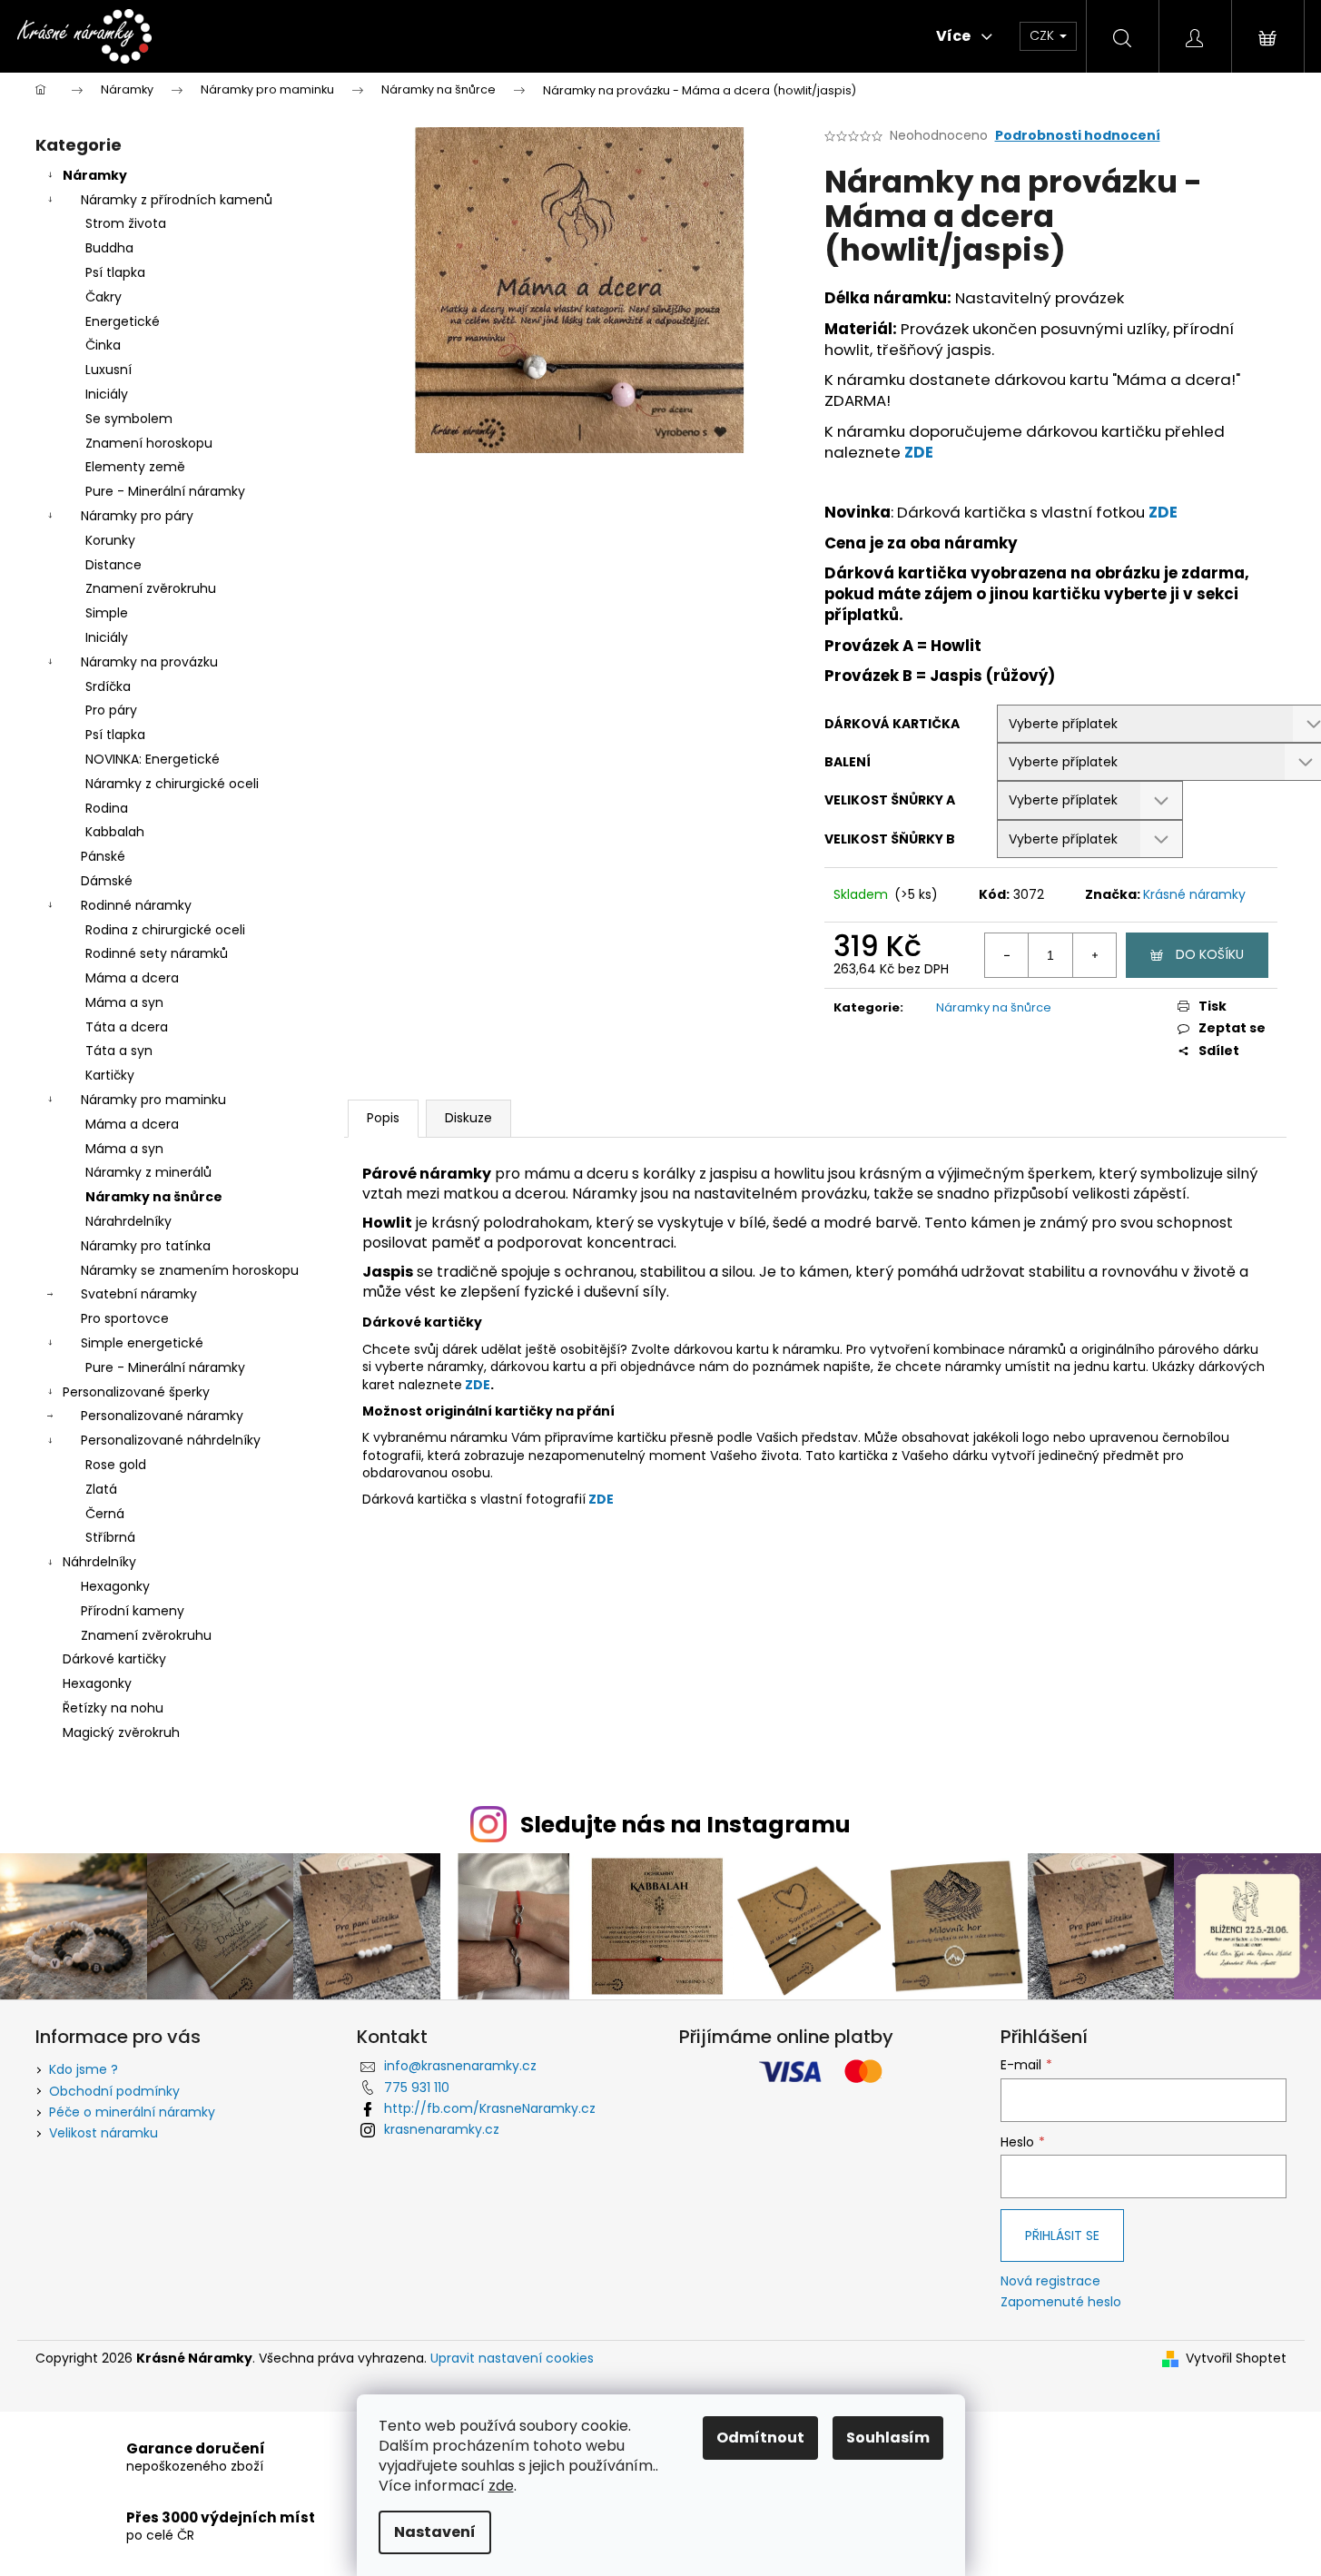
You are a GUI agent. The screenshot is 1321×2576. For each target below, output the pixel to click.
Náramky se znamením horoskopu (190, 1270)
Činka (103, 345)
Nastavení (435, 2532)
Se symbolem (129, 419)
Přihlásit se (1062, 2235)
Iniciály (107, 394)
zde (501, 2486)
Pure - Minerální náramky (165, 491)
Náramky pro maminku (153, 1100)
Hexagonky (115, 1586)
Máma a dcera (132, 978)
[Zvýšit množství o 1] (1094, 955)
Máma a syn (124, 1002)
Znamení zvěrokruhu (151, 588)
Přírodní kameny (133, 1611)
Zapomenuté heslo (1061, 2302)
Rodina (107, 808)
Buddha (109, 248)
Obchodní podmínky (114, 2091)
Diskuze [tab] (468, 1118)
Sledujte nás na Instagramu (685, 1825)
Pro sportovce (125, 1318)
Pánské (103, 856)
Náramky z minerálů (148, 1172)
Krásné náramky (1194, 894)
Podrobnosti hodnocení (1078, 136)
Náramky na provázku (149, 662)
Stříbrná (110, 1537)
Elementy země (135, 467)
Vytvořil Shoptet (1236, 2359)
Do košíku (1210, 954)
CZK (1044, 35)
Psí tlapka (115, 272)
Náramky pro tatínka (146, 1246)
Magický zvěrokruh (121, 1732)
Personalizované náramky (162, 1416)
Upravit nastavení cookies (512, 2358)
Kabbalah (115, 832)
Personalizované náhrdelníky (171, 1440)
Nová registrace (1050, 2281)
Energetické (123, 321)
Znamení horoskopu (149, 443)
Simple (107, 613)
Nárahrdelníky (128, 1221)
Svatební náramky (139, 1294)
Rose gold (116, 1465)
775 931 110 (417, 2087)
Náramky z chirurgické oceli (172, 784)
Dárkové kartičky (114, 1659)
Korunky (110, 540)
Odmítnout (760, 2438)
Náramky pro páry (137, 516)
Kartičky (110, 1075)
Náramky (95, 175)
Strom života (126, 223)
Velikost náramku (104, 2133)
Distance (113, 565)
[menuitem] (253, 36)
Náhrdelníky (99, 1562)
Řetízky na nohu (113, 1708)
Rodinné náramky (136, 905)
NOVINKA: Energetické (153, 759)
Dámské (107, 881)
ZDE (919, 452)
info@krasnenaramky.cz (460, 2066)
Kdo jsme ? (84, 2069)
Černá (105, 1514)
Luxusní (108, 370)
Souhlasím (888, 2438)
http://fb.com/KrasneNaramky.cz (490, 2108)
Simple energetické (142, 1343)
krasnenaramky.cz (442, 2129)
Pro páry (111, 710)
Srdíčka (108, 686)
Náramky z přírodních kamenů (177, 200)
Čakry (104, 297)
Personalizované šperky (136, 1392)
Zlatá (101, 1489)
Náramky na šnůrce (154, 1197)
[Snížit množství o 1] (1007, 955)
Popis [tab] (383, 1118)
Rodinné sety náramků (157, 953)
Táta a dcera (127, 1027)
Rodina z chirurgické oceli (165, 930)
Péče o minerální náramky (132, 2112)
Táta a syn (119, 1051)
